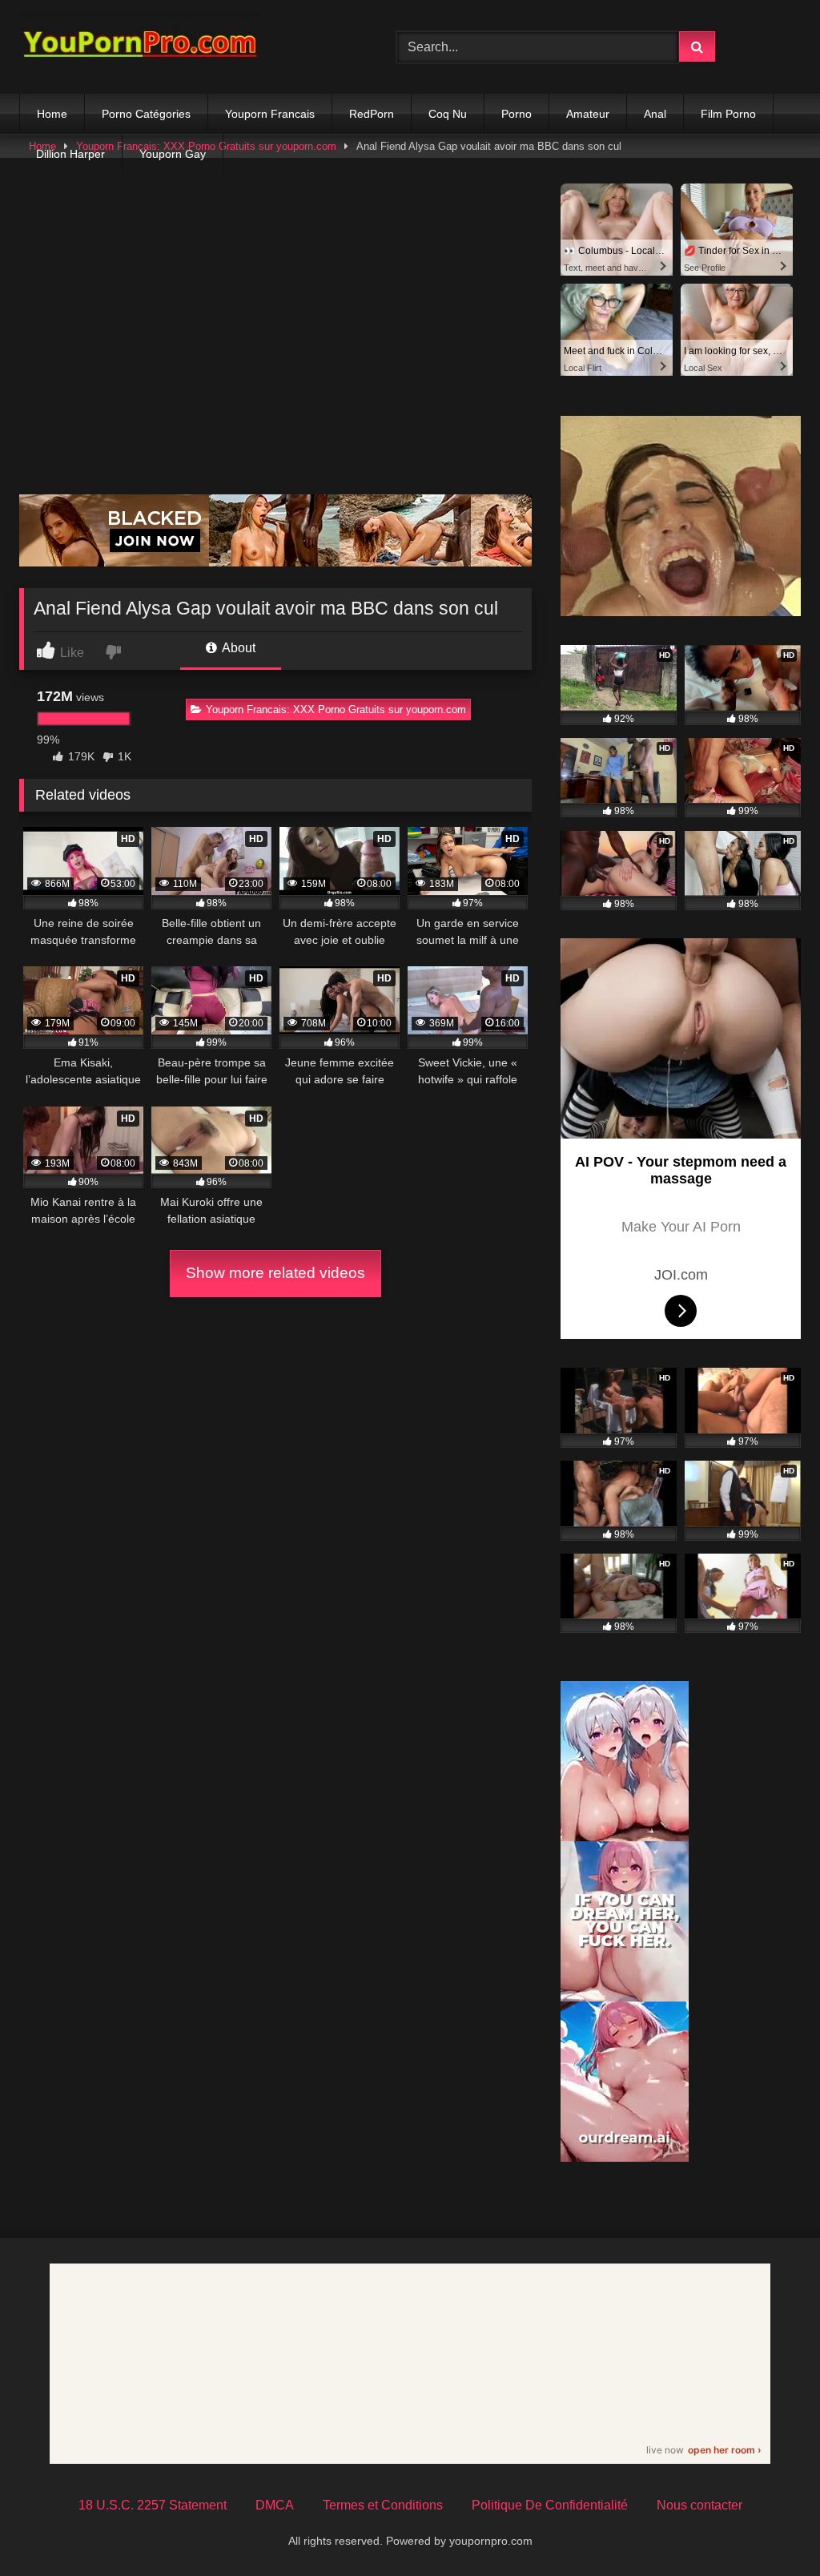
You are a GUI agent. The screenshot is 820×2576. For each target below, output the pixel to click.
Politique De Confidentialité (550, 2505)
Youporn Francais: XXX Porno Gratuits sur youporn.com (336, 710)
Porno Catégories (146, 114)
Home (52, 114)
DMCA (275, 2505)
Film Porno (728, 114)
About (237, 648)
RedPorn (372, 114)
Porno (517, 114)
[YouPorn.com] (183, 47)
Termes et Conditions (383, 2505)
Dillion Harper (70, 154)
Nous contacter (699, 2505)
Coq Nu (448, 114)
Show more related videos (275, 1273)
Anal (655, 114)
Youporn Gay (173, 154)
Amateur (588, 114)
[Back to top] (770, 2528)
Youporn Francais (270, 114)
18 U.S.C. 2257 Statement (153, 2505)
